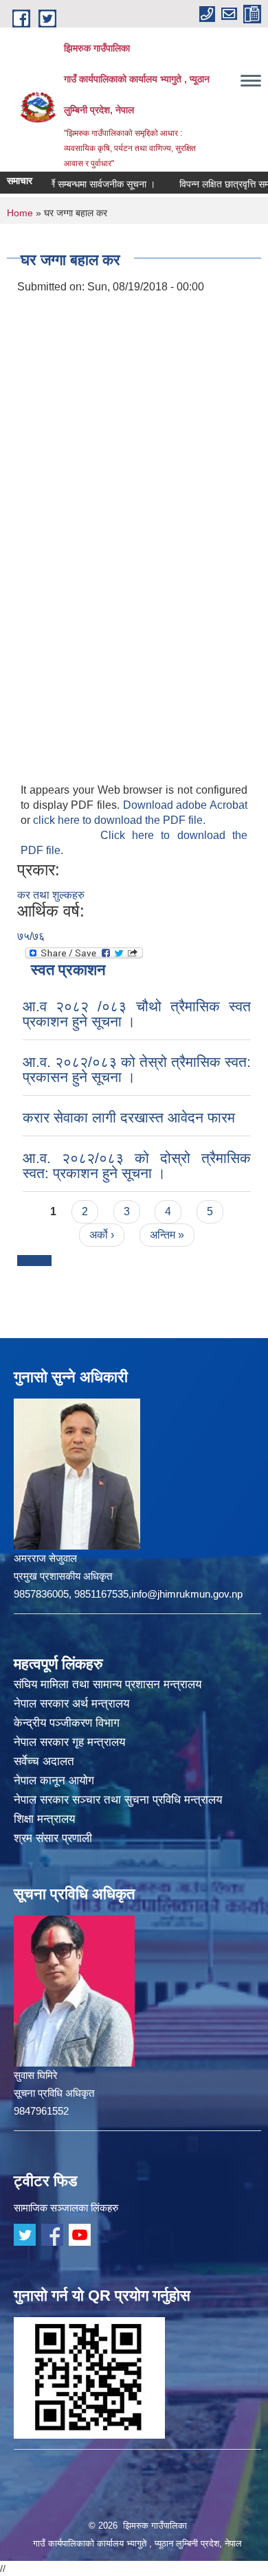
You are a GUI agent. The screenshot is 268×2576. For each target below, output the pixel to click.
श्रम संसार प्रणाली (53, 1838)
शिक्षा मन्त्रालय (44, 1819)
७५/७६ (31, 936)
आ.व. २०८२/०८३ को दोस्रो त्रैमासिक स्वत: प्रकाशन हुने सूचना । (137, 1165)
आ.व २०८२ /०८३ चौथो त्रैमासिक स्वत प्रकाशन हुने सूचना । (137, 1014)
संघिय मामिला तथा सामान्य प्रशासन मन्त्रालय (108, 1684)
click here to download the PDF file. (119, 820)
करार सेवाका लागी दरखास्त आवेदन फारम (129, 1117)
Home (20, 213)
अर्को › (102, 1235)
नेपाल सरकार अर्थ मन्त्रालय (71, 1704)
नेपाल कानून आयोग (54, 1781)
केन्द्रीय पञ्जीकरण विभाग (67, 1723)
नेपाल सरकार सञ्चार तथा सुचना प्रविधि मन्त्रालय (118, 1800)
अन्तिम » (167, 1235)
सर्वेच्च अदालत (44, 1761)
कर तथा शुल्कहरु (51, 895)
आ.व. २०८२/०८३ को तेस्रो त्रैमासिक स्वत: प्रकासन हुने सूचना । (137, 1069)
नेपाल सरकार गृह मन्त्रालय (69, 1742)
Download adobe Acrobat (185, 805)
